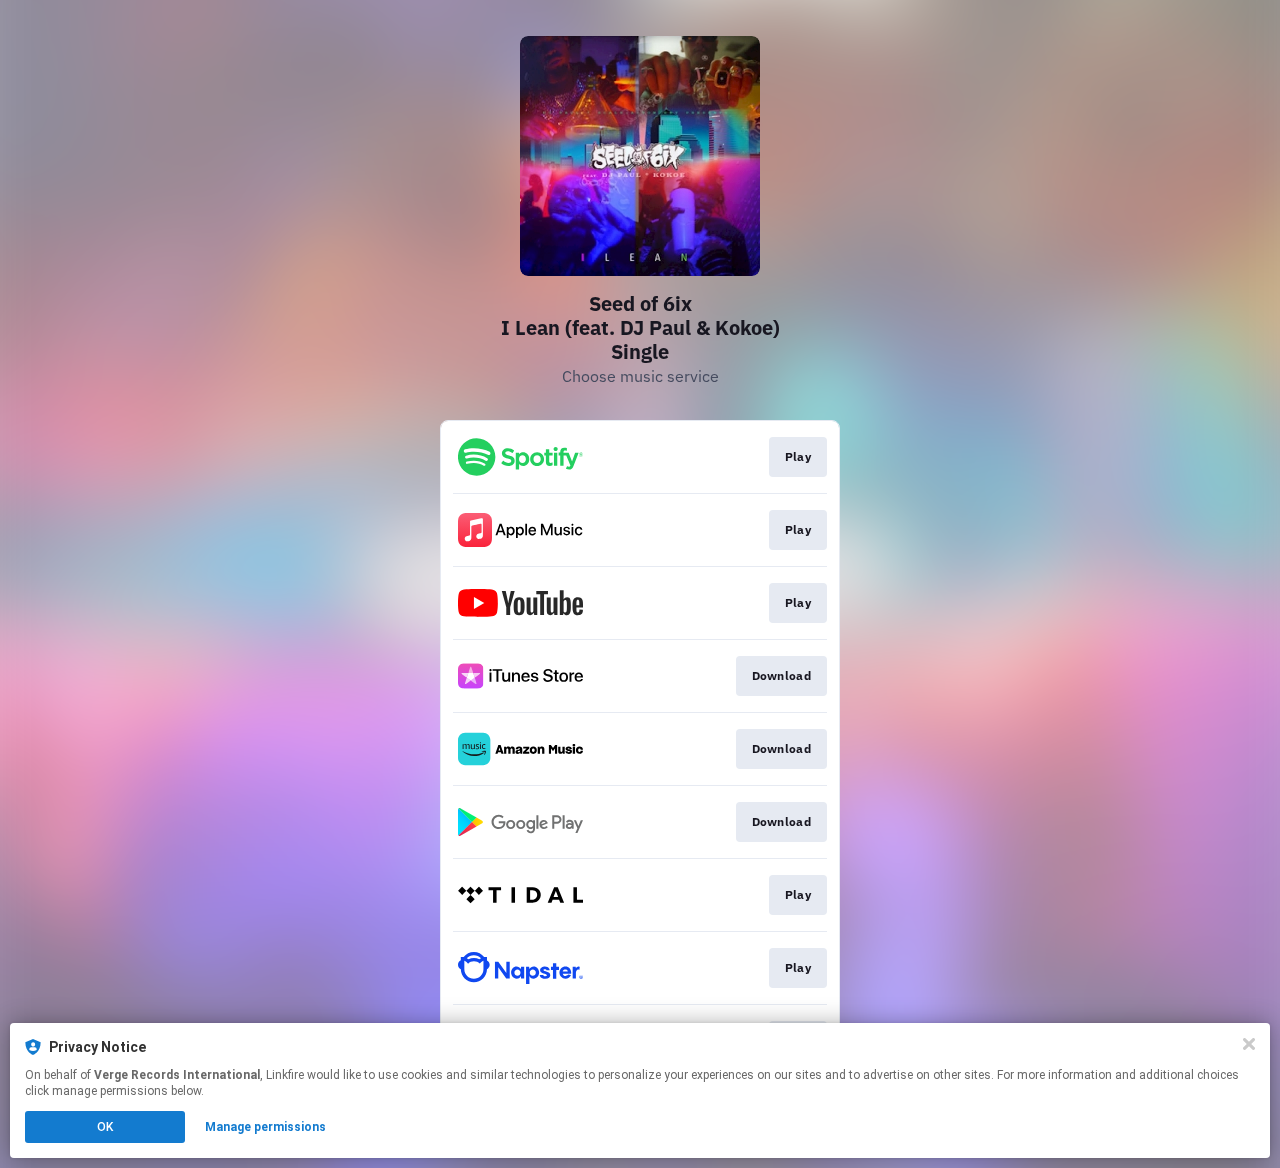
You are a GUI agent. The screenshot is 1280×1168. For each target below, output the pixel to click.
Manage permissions (265, 1127)
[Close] (1249, 1044)
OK (105, 1127)
